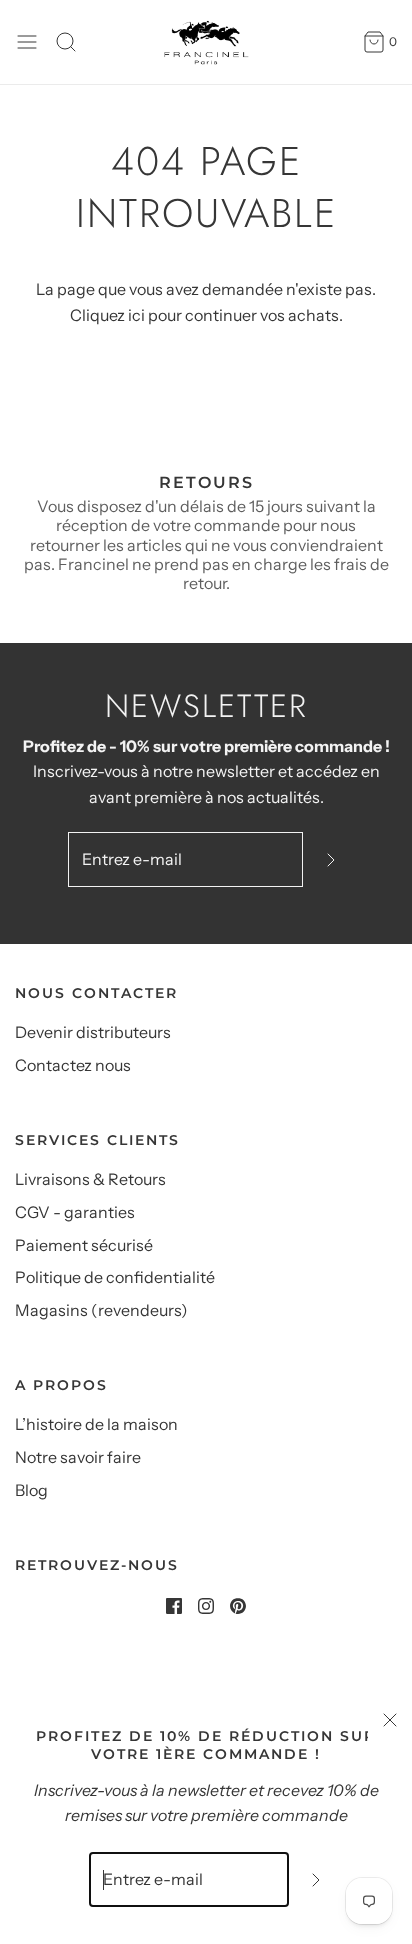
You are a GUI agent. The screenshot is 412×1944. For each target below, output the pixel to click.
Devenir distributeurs (93, 1032)
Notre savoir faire (78, 1457)
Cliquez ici (107, 315)
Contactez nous (73, 1065)
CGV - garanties (75, 1212)
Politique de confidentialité (115, 1277)
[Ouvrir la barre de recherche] (73, 42)
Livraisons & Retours (90, 1179)
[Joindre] (330, 859)
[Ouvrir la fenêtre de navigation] (27, 42)
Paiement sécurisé (84, 1245)
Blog (31, 1490)
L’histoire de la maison (96, 1424)
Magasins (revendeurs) (101, 1310)
